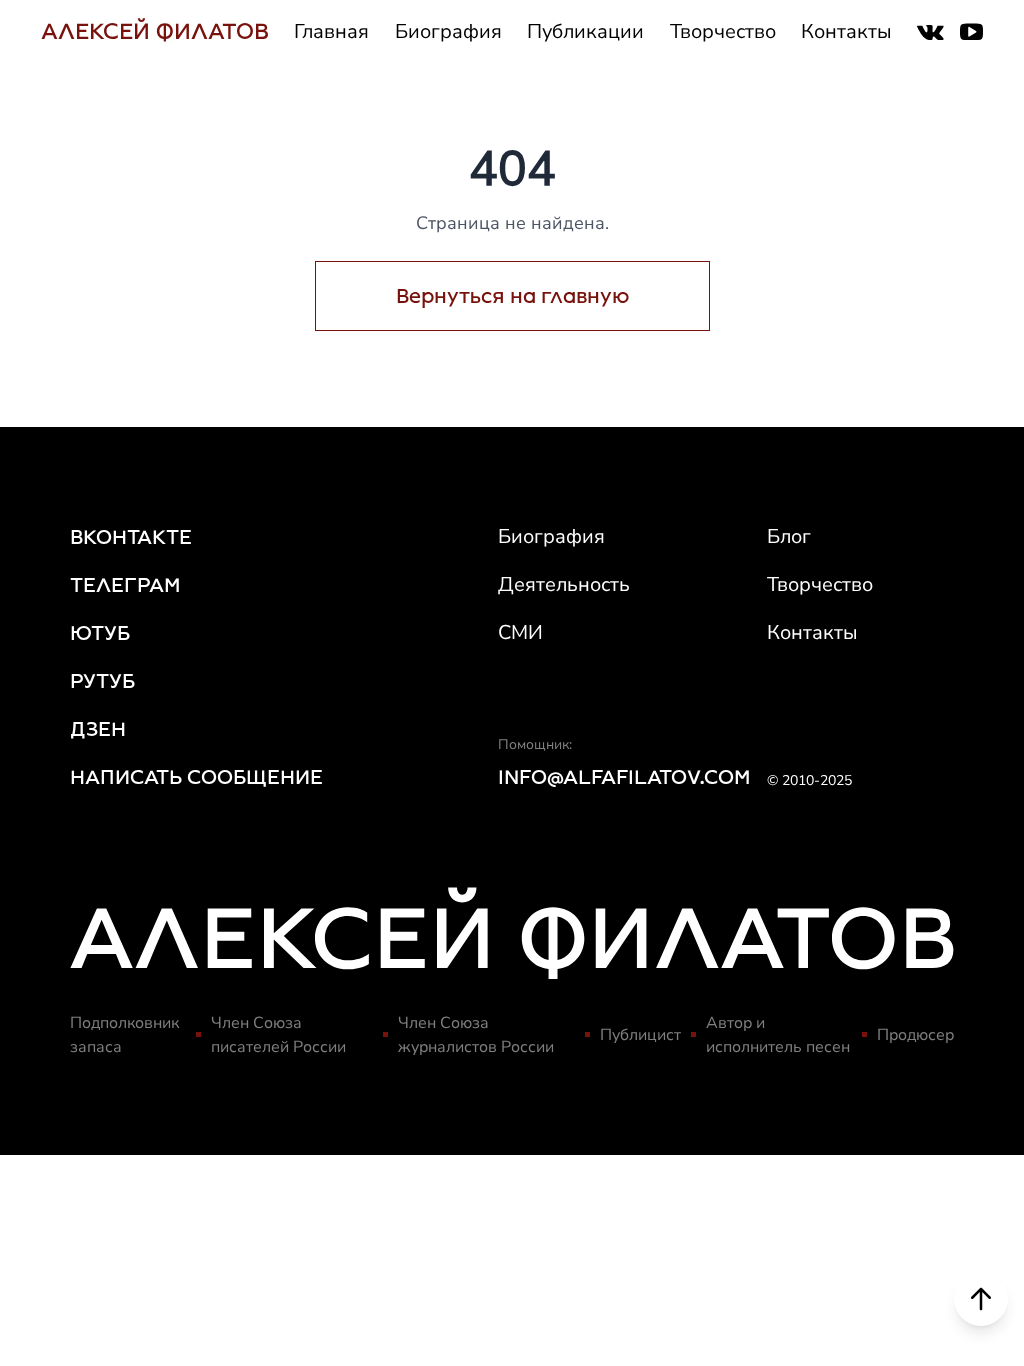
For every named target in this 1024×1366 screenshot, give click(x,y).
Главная (331, 31)
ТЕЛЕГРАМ (125, 585)
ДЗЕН (98, 729)
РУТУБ (102, 681)
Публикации (585, 31)
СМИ (520, 632)
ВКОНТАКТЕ (131, 537)
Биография (448, 31)
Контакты (846, 31)
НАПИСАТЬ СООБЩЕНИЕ (196, 777)
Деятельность (564, 584)
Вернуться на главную (512, 296)
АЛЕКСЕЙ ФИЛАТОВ (155, 31)
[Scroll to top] (981, 1299)
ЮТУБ (100, 633)
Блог (789, 536)
